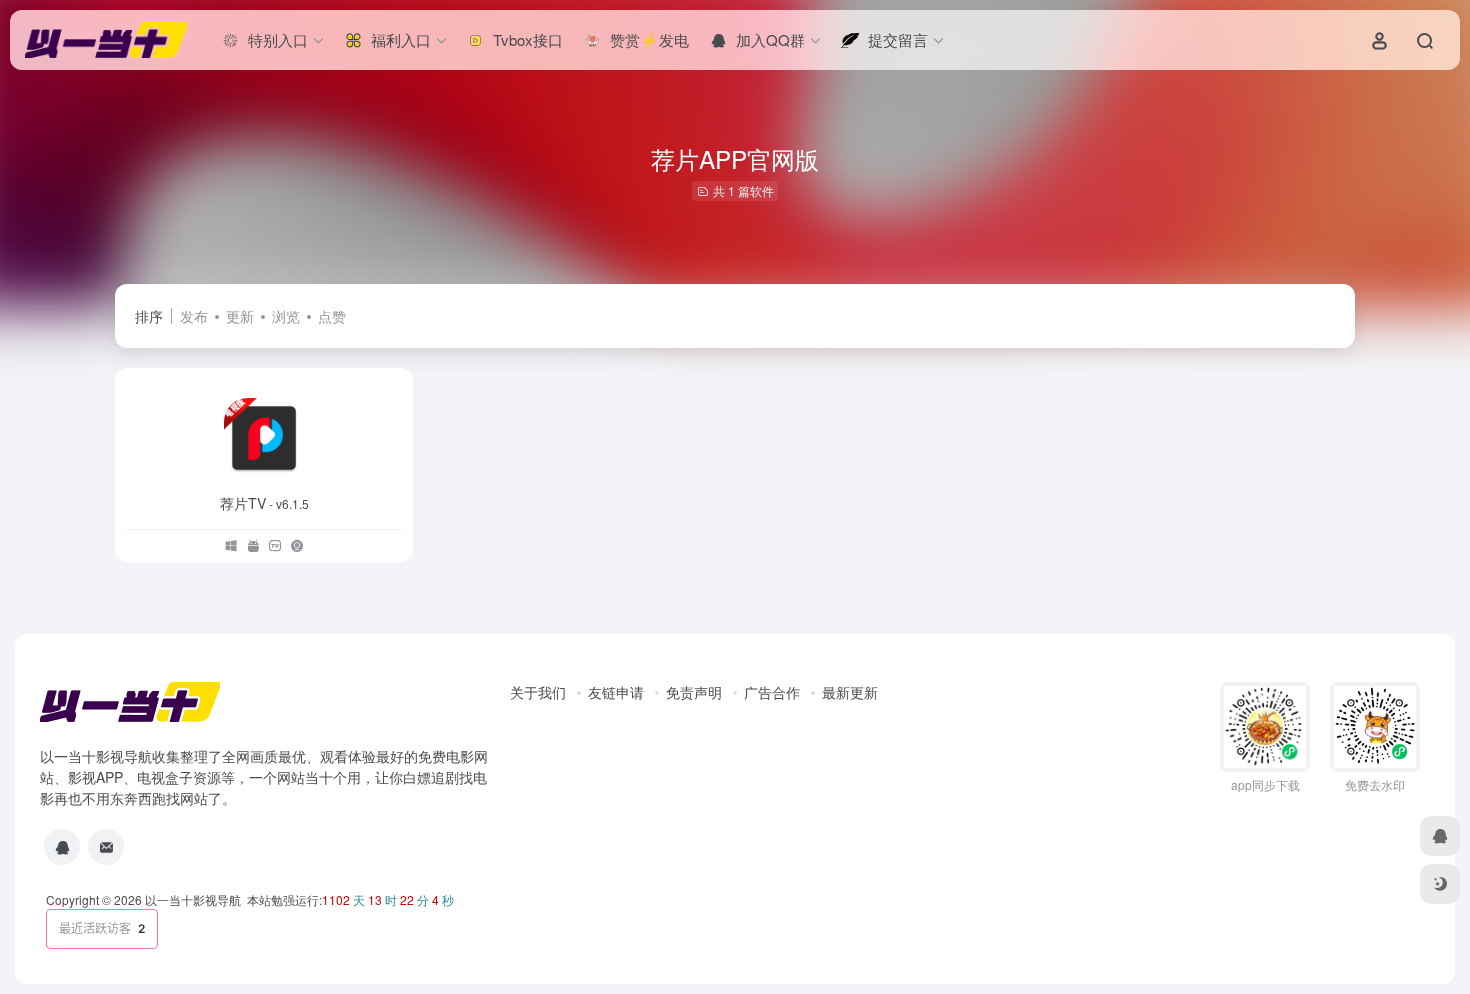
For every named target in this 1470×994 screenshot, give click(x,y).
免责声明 (694, 692)
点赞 (332, 316)
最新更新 (850, 692)
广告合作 (772, 692)
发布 (194, 316)
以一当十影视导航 (193, 899)
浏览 (286, 316)
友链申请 (616, 692)
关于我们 (538, 692)
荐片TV (264, 503)
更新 (240, 316)
